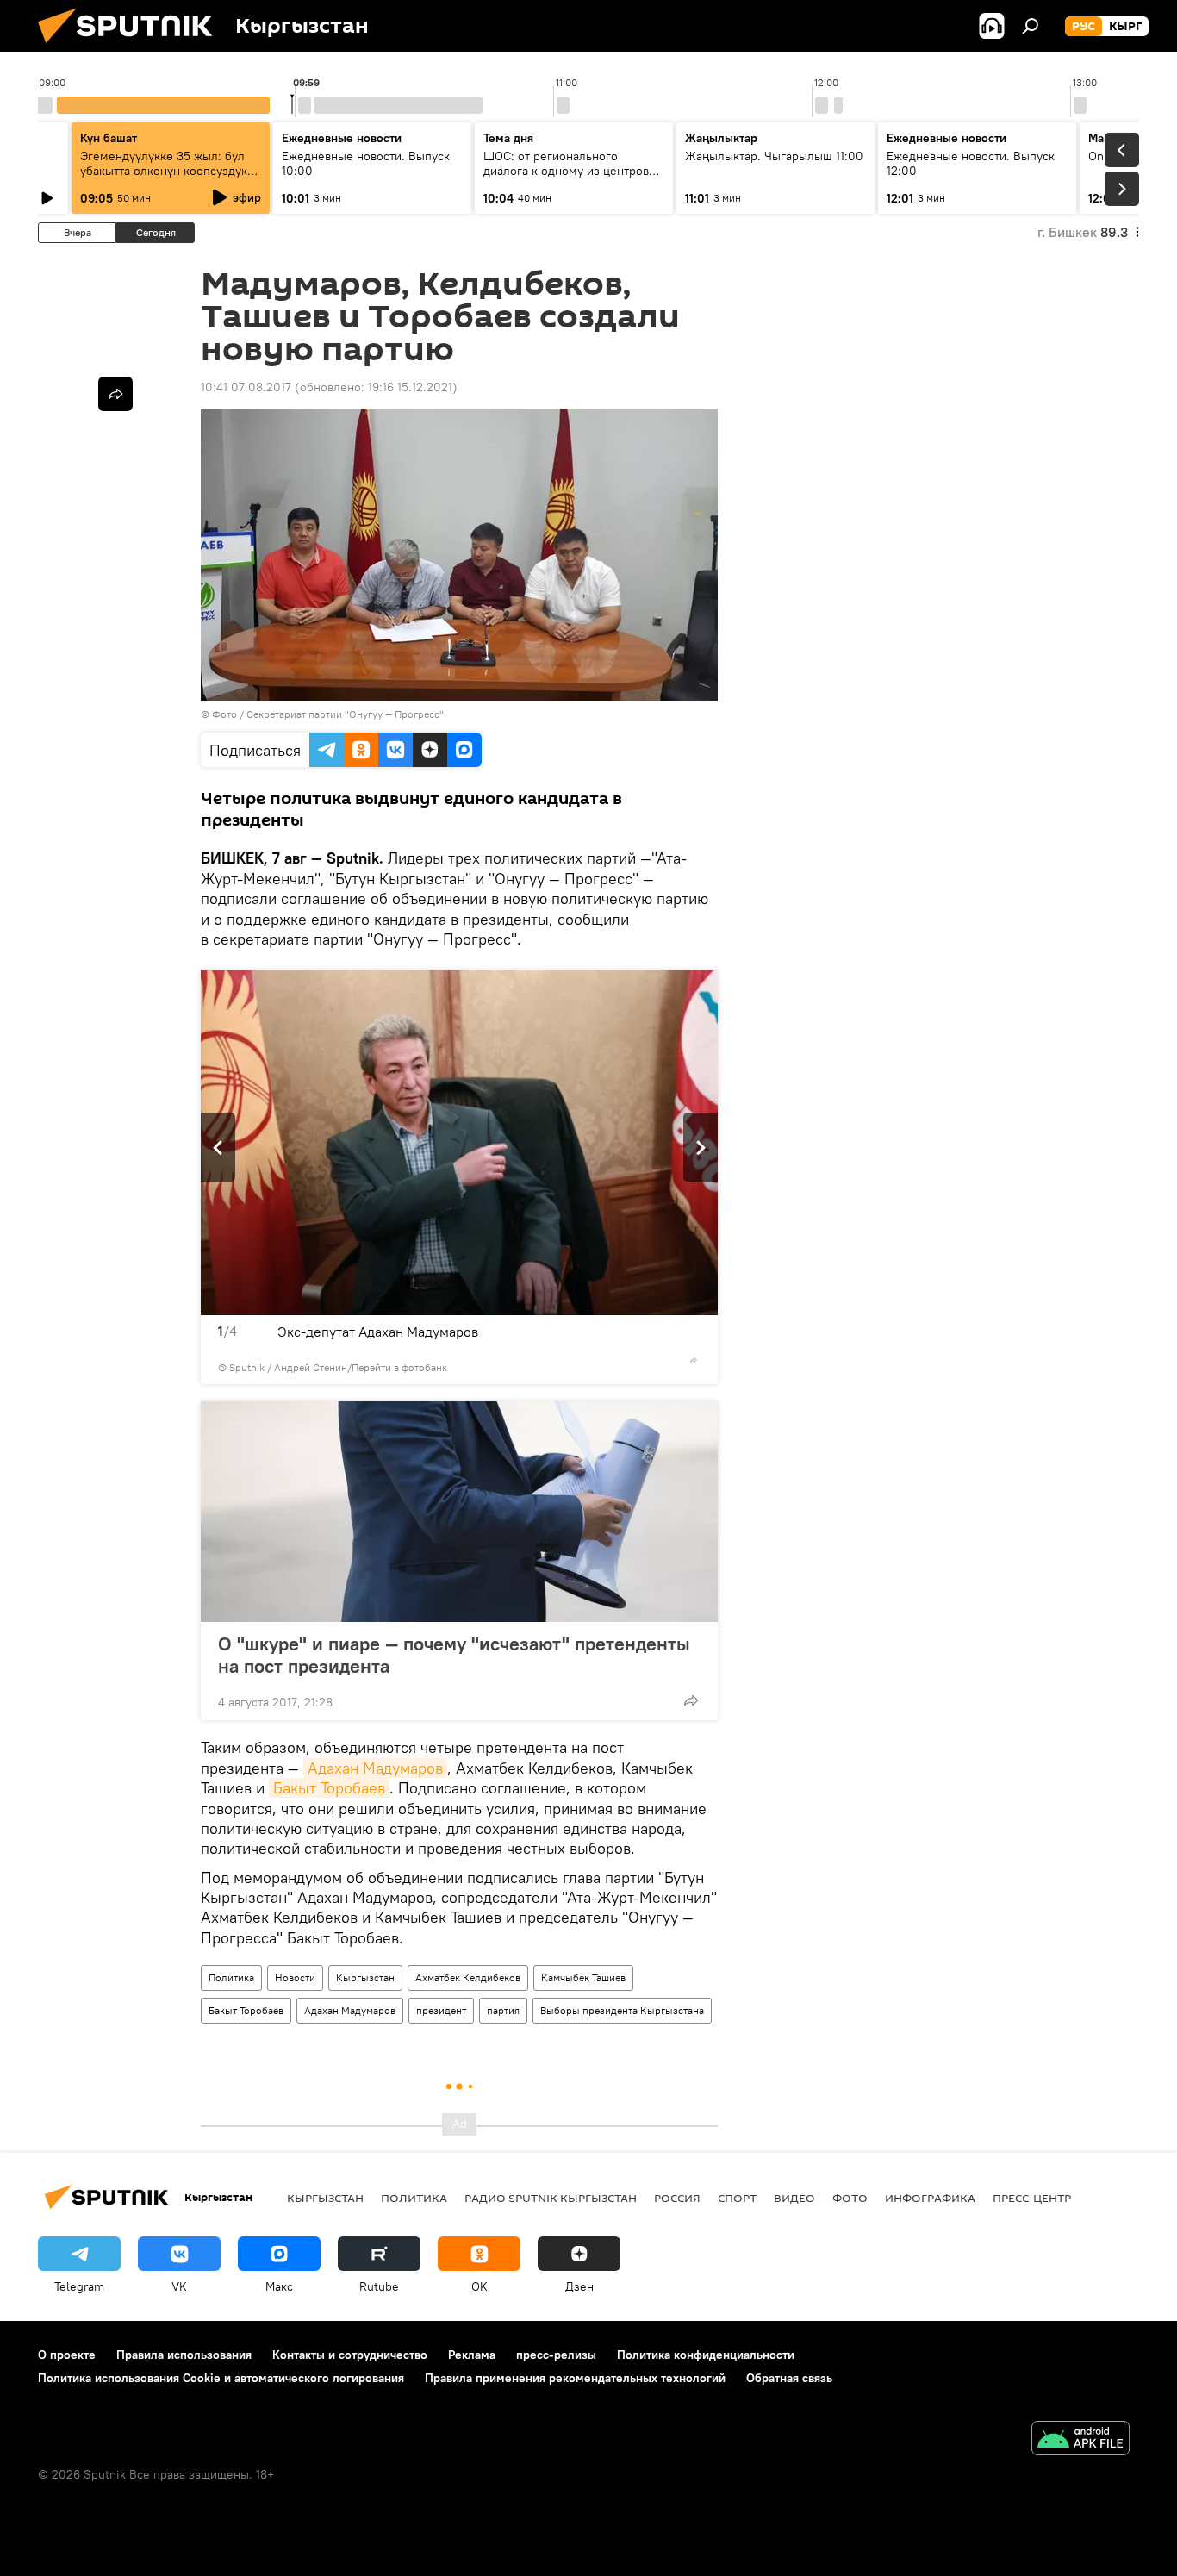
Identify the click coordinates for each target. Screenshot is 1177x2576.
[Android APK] (1080, 2440)
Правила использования (184, 2355)
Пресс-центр (1032, 2198)
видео (794, 2198)
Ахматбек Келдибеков (468, 1977)
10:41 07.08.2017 (246, 387)
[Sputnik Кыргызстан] (132, 47)
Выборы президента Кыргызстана (622, 2010)
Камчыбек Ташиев (583, 1977)
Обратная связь (789, 2378)
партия (503, 2010)
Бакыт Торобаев (329, 1788)
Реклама (472, 2355)
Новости (295, 1977)
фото (850, 2198)
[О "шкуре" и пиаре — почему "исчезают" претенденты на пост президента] (459, 1512)
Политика (231, 1977)
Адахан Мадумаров (375, 1768)
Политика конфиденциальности (706, 2355)
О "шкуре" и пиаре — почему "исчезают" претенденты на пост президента (454, 1655)
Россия (677, 2198)
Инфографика (930, 2198)
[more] (694, 1360)
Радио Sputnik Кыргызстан (551, 2198)
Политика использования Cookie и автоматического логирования (221, 2378)
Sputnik (247, 1367)
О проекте (67, 2355)
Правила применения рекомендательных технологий (575, 2378)
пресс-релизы (556, 2355)
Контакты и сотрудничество (350, 2355)
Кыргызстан (365, 1977)
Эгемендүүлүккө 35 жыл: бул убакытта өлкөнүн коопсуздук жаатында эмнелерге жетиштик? (164, 178)
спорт (737, 2198)
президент (441, 2010)
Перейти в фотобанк (399, 1367)
